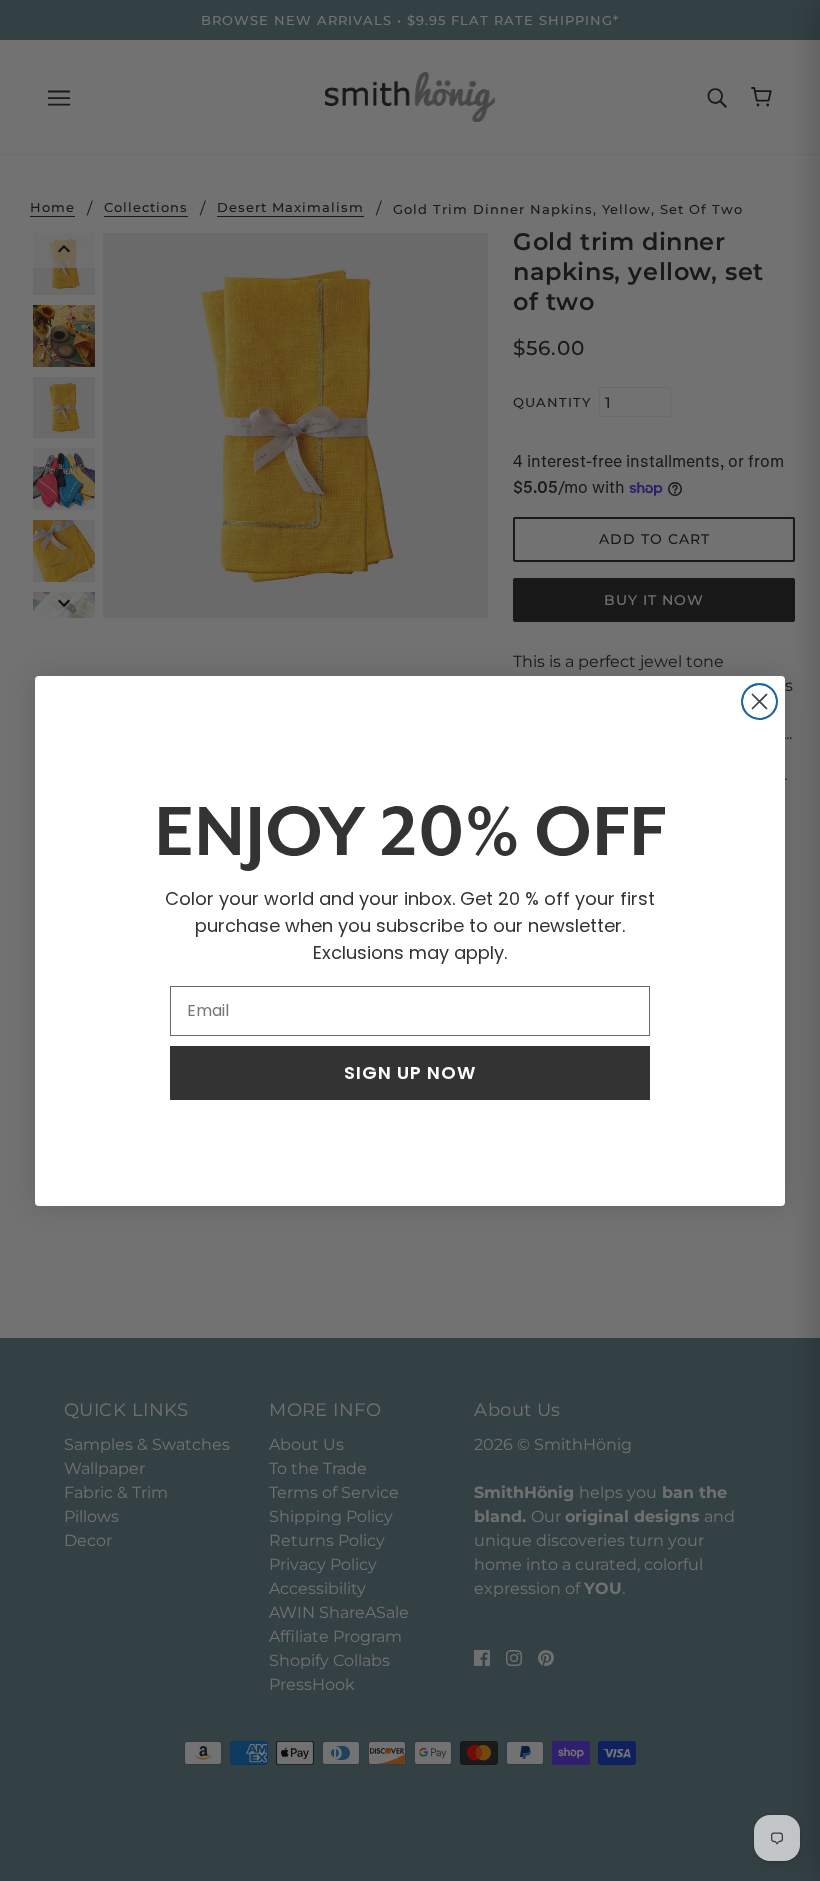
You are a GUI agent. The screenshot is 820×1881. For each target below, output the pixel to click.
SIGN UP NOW (410, 1072)
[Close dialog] (759, 701)
